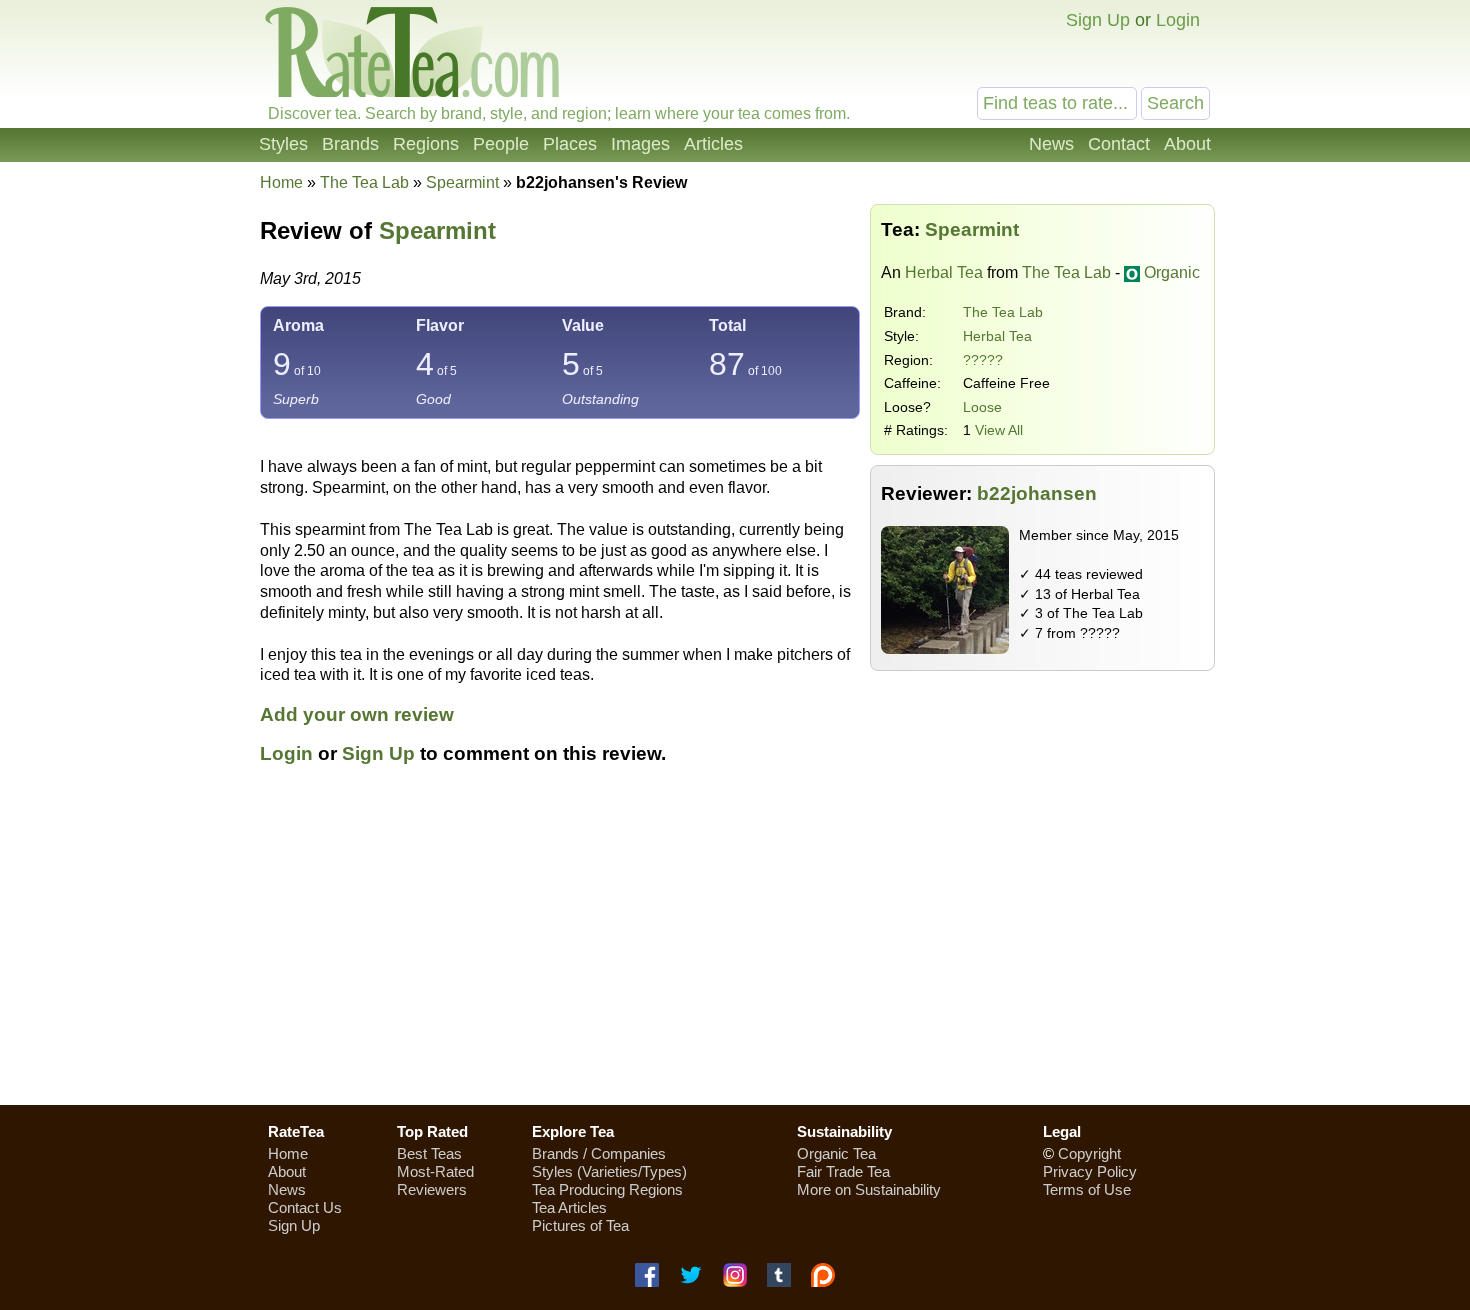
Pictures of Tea (580, 1225)
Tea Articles (569, 1207)
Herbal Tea (944, 272)
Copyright (1089, 1153)
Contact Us (305, 1207)
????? (983, 360)
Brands (350, 144)
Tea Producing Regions (607, 1189)
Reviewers (432, 1189)
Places (570, 144)
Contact (1119, 144)
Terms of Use (1087, 1189)
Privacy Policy (1090, 1171)
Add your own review (357, 714)
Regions (426, 144)
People (501, 144)
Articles (713, 144)
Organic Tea (836, 1153)
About (1187, 144)
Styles (283, 144)
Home (281, 182)
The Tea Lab (1003, 312)
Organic (1172, 272)
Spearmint (437, 230)
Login (1178, 20)
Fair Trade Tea (843, 1171)
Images (640, 144)
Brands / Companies (599, 1153)
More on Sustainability (869, 1189)
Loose (982, 407)
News (1051, 144)
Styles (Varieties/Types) (609, 1171)
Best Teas (429, 1153)
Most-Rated (435, 1171)
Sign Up (1098, 20)
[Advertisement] (735, 947)
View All (999, 430)
